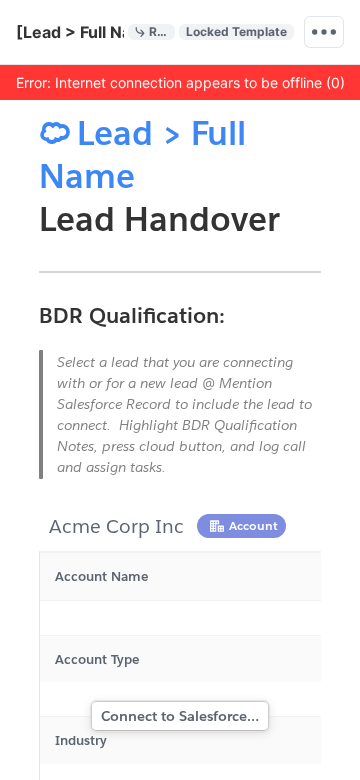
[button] (180, 82)
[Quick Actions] (324, 32)
